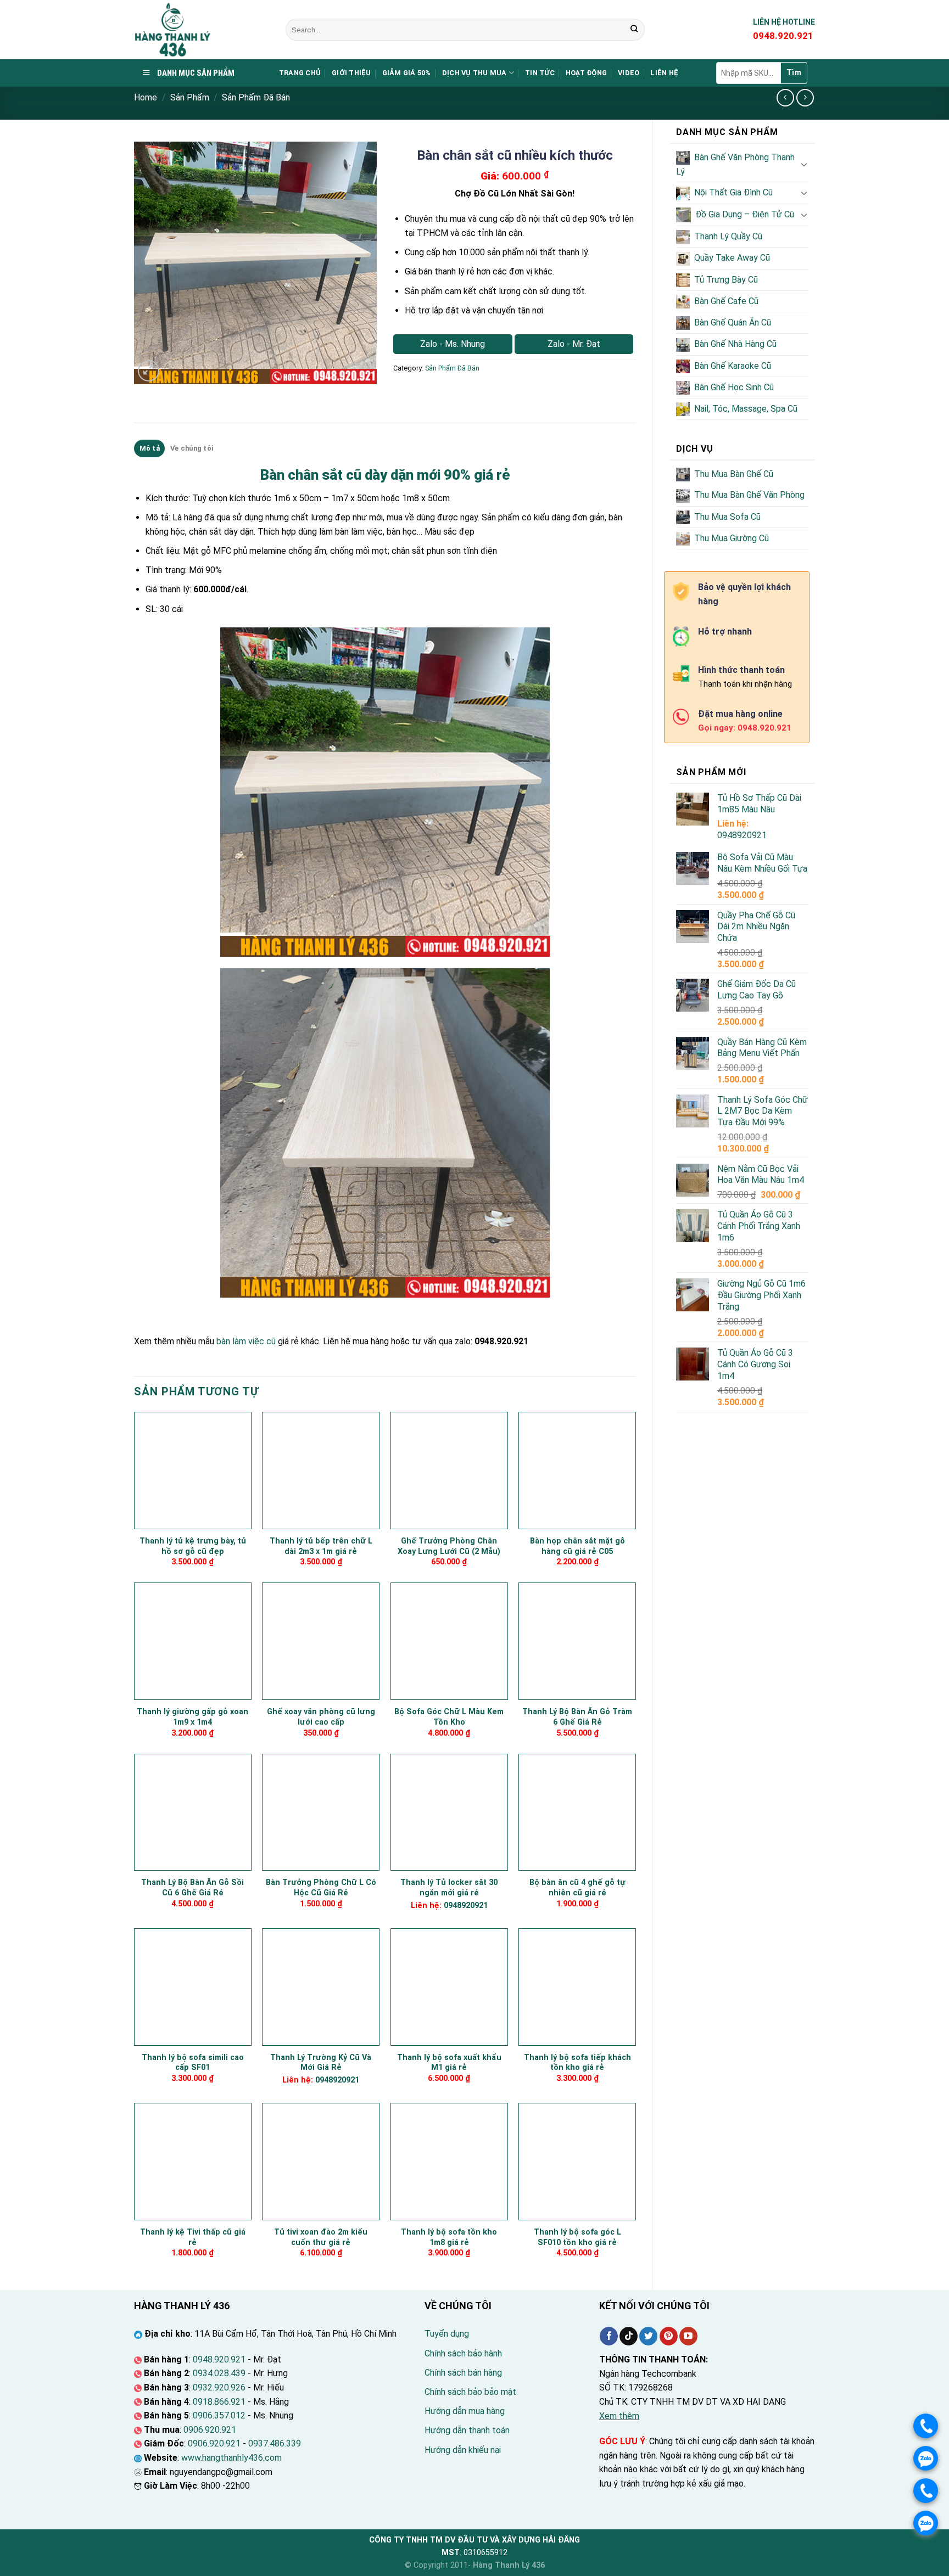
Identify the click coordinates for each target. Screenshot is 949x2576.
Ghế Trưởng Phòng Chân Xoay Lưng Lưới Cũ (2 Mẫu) (449, 1546)
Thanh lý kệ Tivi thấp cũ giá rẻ (193, 2237)
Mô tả (150, 448)
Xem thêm (619, 2416)
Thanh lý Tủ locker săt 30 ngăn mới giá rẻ (449, 1888)
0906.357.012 (219, 2415)
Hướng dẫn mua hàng (465, 2411)
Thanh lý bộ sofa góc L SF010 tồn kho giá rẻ (577, 2237)
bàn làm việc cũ (246, 1341)
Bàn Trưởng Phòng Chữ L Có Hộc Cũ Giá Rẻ (321, 1888)
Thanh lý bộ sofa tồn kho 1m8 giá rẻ (449, 2237)
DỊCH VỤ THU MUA (474, 73)
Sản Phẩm (190, 97)
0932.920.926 (219, 2387)
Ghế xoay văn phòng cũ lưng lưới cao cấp (321, 1717)
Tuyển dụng (447, 2334)
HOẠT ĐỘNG (586, 73)
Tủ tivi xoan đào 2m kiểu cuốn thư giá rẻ (321, 2237)
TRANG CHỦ (300, 73)
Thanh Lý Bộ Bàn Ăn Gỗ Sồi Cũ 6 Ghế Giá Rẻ (192, 1888)
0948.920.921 (219, 2359)
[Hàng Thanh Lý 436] (202, 30)
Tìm (794, 72)
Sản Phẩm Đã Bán (256, 97)
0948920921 (742, 835)
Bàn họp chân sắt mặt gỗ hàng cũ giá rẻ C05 (577, 1546)
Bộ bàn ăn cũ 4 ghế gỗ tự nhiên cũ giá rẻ (577, 1888)
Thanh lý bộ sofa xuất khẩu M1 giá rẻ (449, 2063)
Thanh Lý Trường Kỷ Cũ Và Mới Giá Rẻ (321, 2063)
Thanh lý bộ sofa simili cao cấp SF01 (193, 2063)
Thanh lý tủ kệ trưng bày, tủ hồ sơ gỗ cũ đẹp (193, 1546)
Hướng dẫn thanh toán (467, 2430)
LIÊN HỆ (664, 73)
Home (146, 97)
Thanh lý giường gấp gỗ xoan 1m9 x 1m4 (192, 1717)
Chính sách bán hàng (463, 2373)
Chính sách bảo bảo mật (470, 2392)
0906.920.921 (210, 2430)
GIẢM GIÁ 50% (407, 73)
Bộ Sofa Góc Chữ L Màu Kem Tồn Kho (449, 1717)
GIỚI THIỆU (351, 73)
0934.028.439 (219, 2373)
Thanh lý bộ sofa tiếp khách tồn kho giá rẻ (577, 2063)
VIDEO (629, 73)
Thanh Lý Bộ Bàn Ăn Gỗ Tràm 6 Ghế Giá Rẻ (577, 1717)
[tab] (149, 448)
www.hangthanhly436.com (231, 2458)
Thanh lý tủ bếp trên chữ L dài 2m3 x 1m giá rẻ (321, 1546)
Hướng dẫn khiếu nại (463, 2450)
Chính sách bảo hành (463, 2353)
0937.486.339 (275, 2443)
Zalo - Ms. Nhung (453, 344)
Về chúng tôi (192, 448)
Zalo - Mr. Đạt (574, 344)
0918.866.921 (219, 2402)
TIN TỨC (540, 73)
